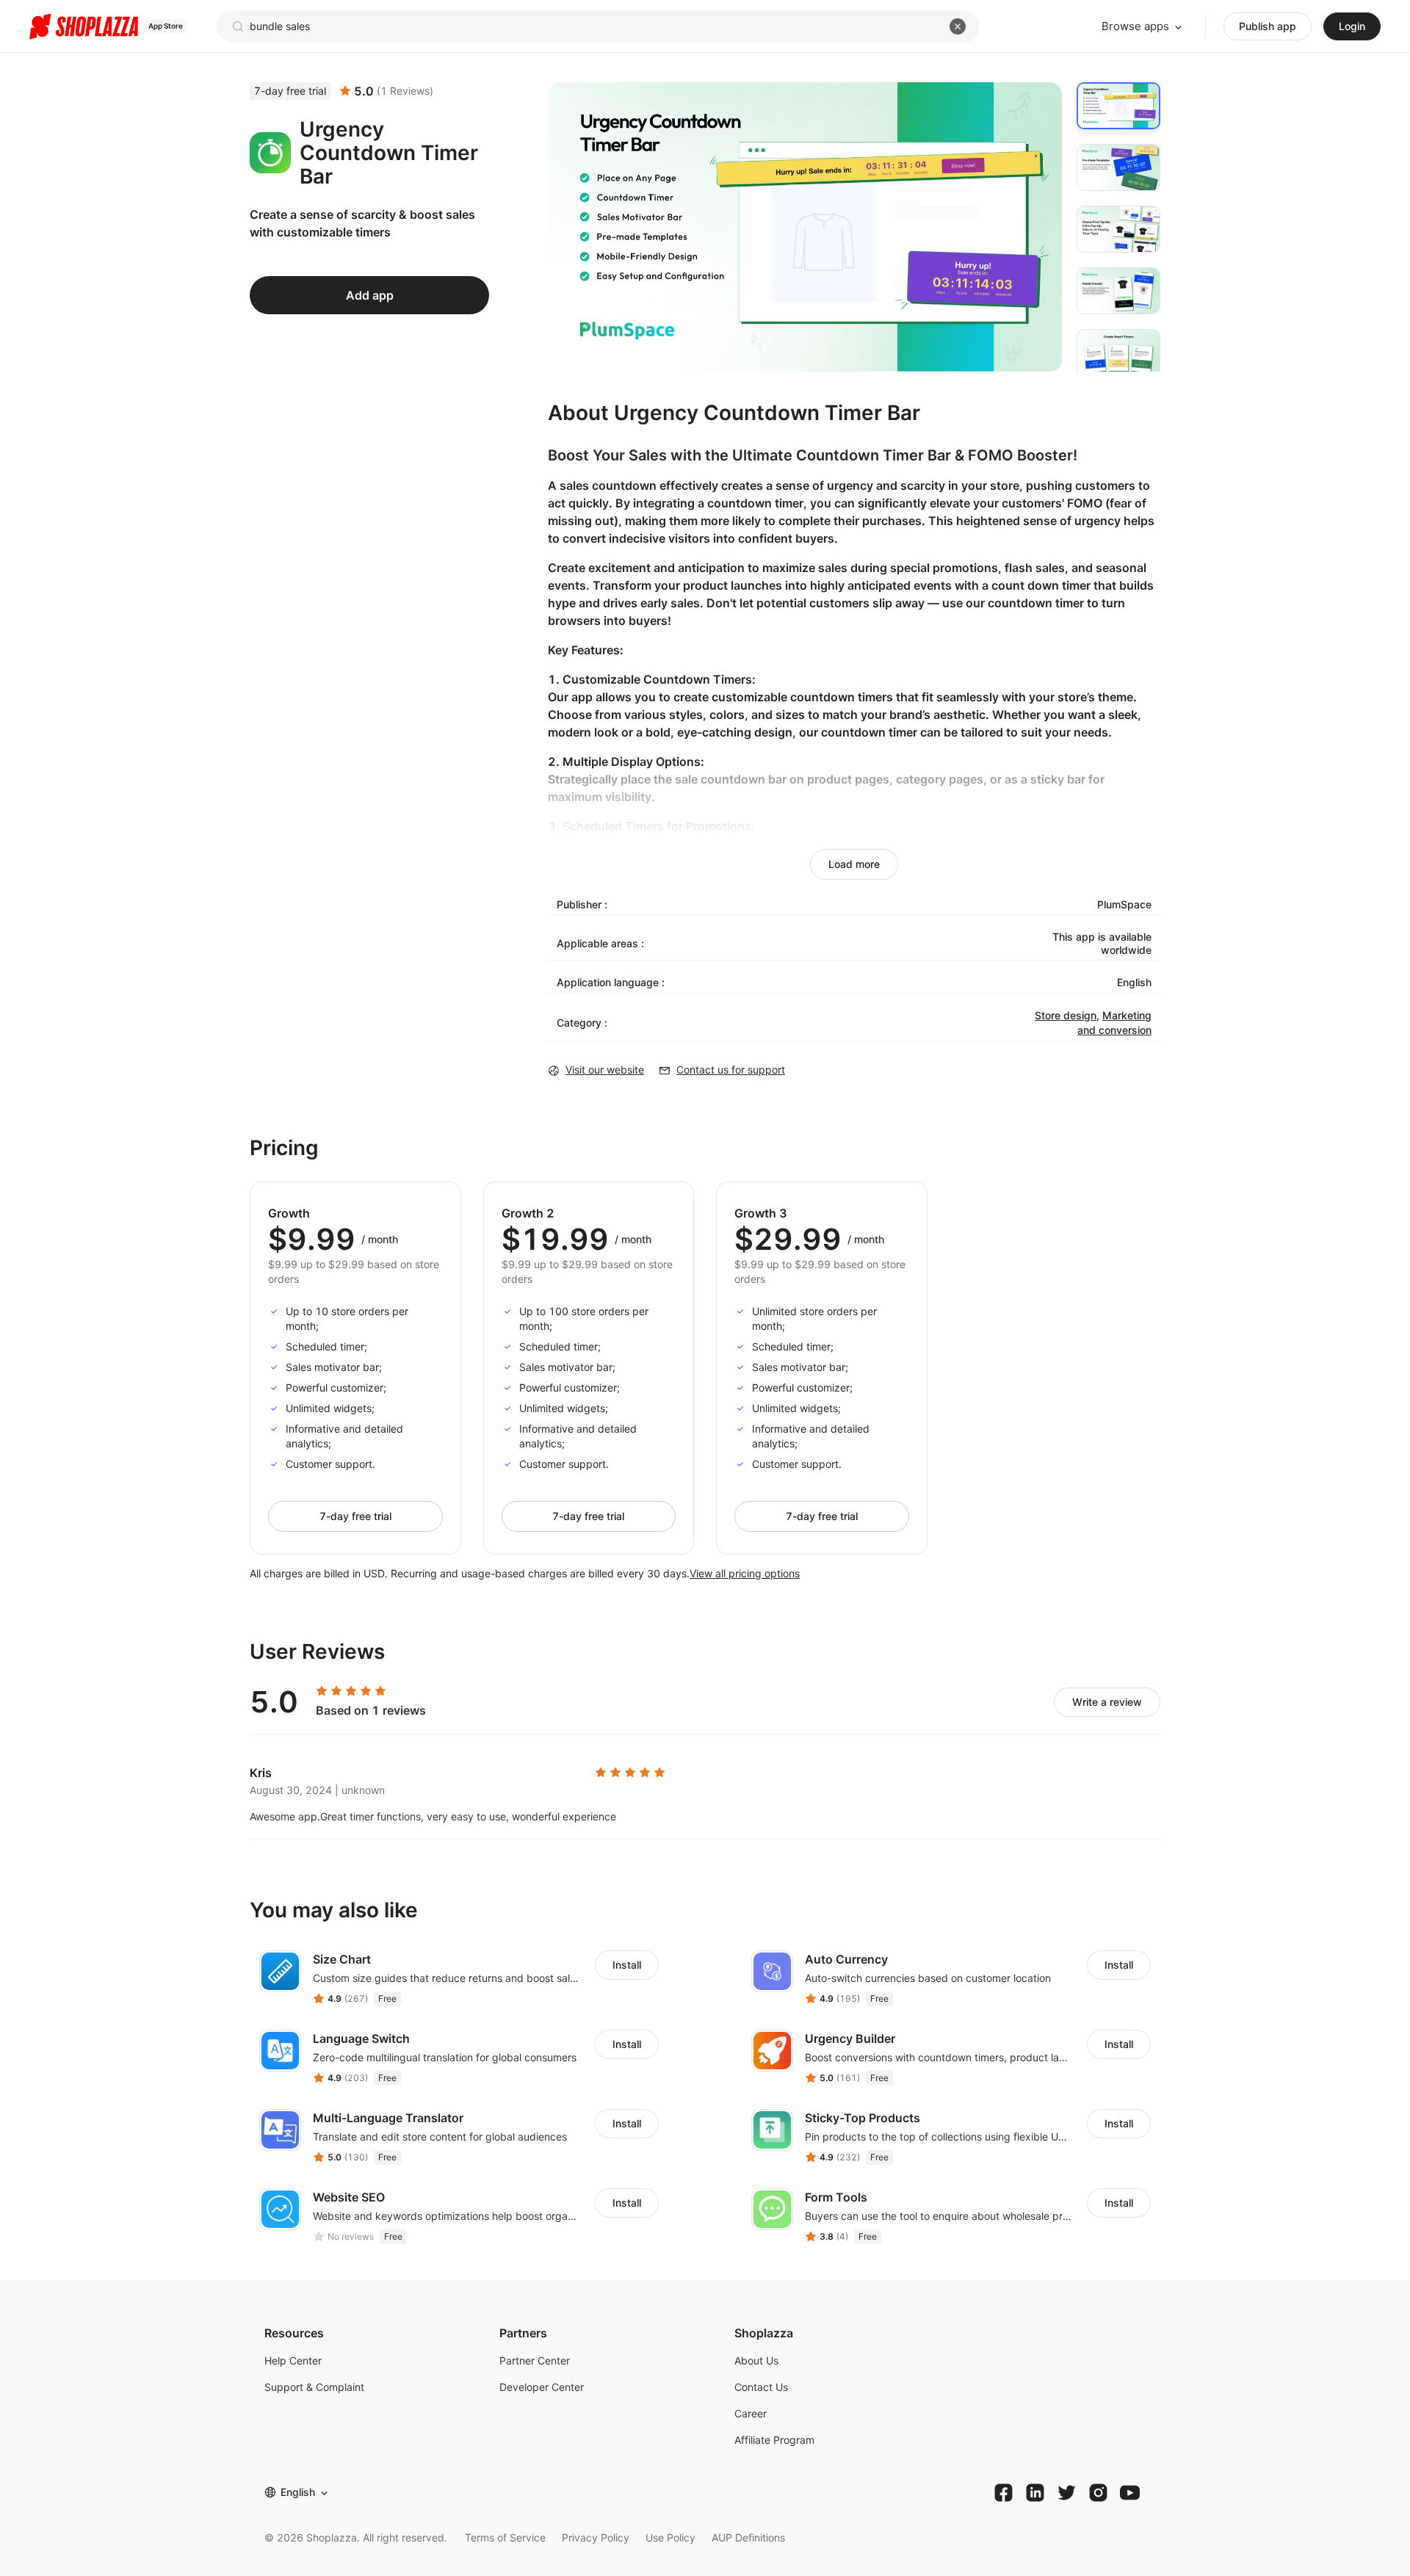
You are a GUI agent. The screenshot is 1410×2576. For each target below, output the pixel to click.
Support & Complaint (314, 2387)
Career (751, 2413)
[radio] (322, 1691)
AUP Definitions (748, 2537)
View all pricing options (745, 1573)
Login (1352, 26)
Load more (854, 864)
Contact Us (761, 2387)
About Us (756, 2360)
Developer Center (542, 2387)
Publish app (1268, 26)
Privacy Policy (596, 2537)
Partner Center (535, 2360)
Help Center (293, 2360)
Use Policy (670, 2537)
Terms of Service (505, 2537)
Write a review (1107, 1702)
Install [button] (627, 1965)
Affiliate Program (774, 2440)
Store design (1066, 1015)
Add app (370, 295)
